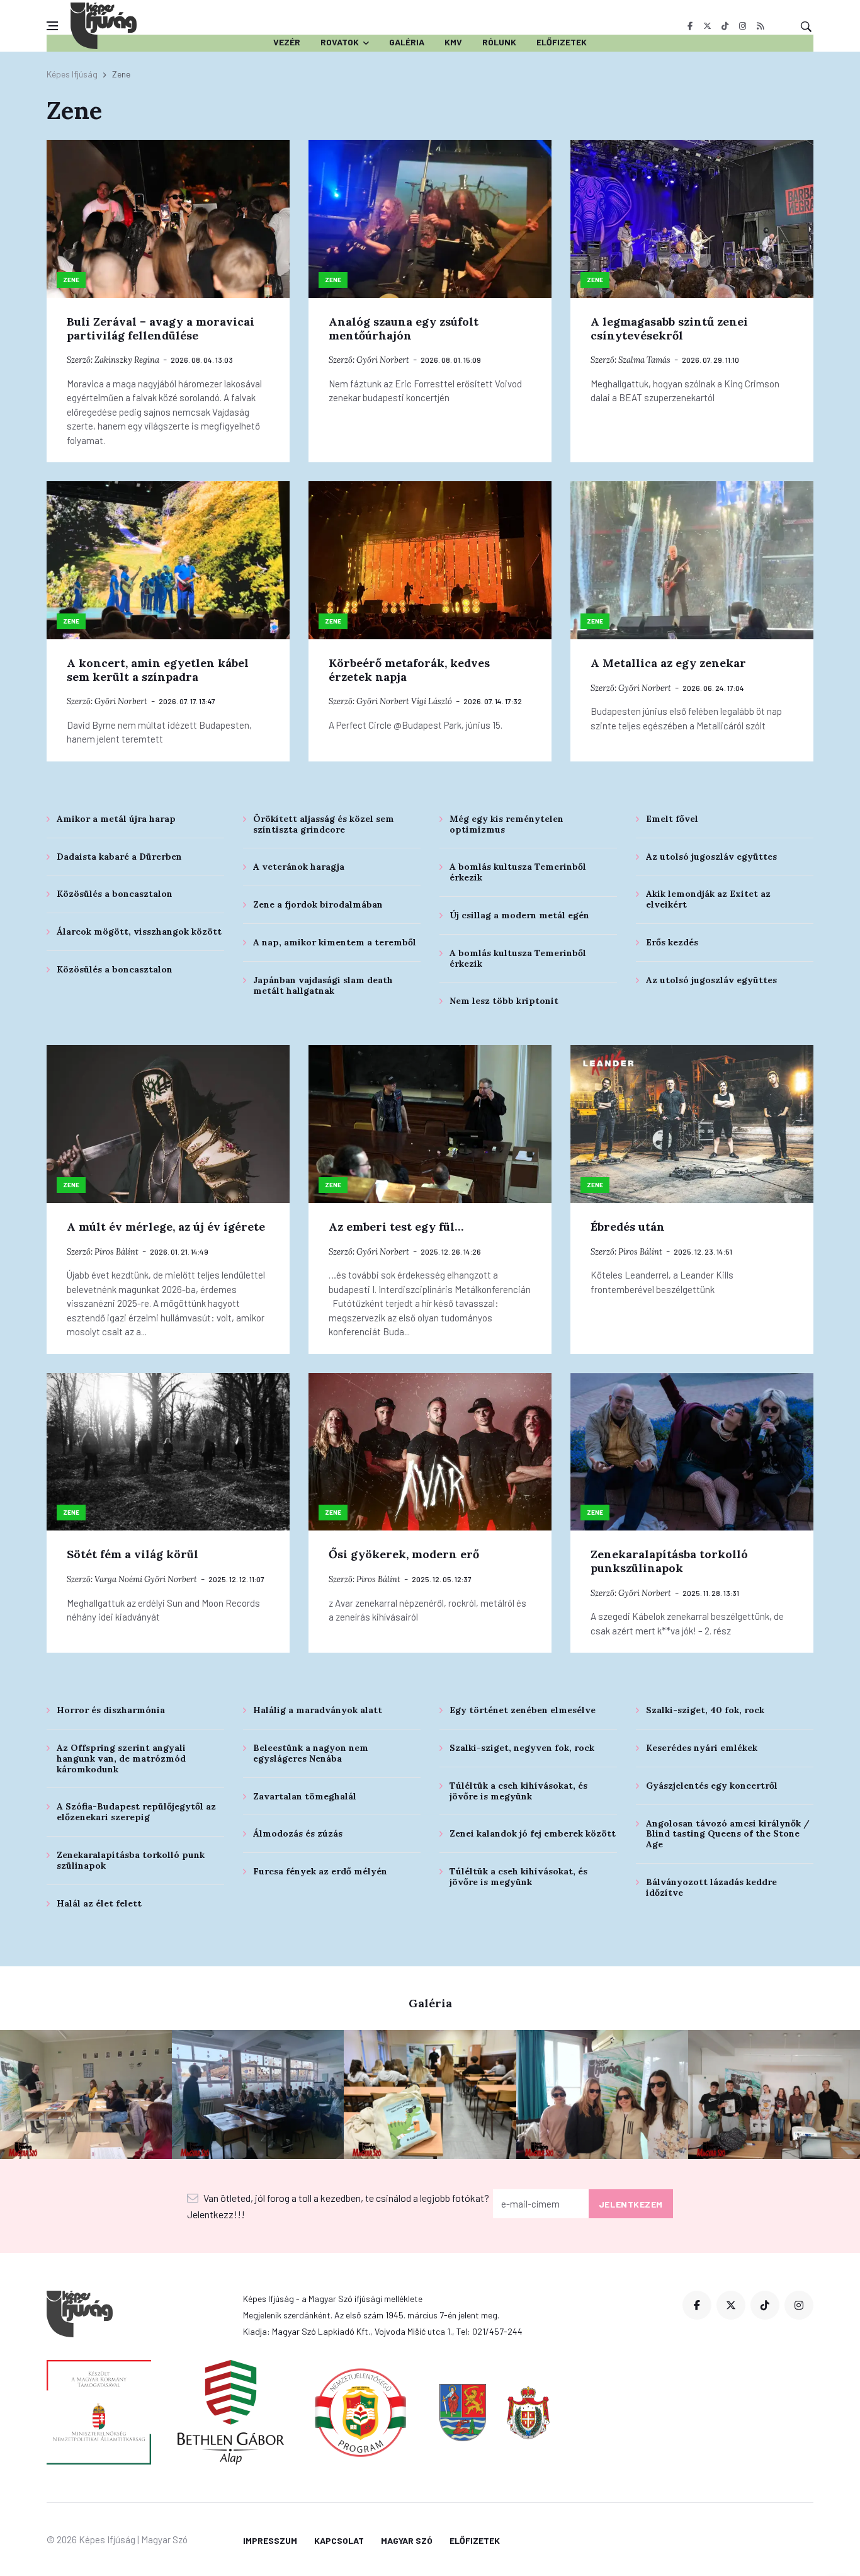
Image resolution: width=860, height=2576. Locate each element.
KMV (453, 42)
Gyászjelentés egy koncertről (712, 1786)
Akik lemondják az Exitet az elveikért (708, 899)
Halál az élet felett (99, 1903)
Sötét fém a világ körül (133, 1554)
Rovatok (340, 42)
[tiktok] (725, 26)
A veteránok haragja (299, 867)
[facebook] (690, 26)
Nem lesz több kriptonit (504, 1001)
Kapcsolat (339, 2540)
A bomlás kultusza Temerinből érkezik (518, 872)
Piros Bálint (116, 1252)
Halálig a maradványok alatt (318, 1710)
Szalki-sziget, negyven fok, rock (522, 1748)
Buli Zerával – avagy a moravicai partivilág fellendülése (161, 328)
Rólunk (499, 42)
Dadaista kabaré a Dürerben (119, 857)
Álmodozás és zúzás (298, 1833)
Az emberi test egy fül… (396, 1227)
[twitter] (707, 26)
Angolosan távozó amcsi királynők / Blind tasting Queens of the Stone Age (728, 1834)
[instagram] (743, 26)
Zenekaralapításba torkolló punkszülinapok (669, 1561)
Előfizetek (562, 42)
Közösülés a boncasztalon (115, 894)
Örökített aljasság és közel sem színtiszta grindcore (324, 824)
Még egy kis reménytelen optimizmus (506, 824)
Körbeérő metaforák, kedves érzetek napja (409, 670)
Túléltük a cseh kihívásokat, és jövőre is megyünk (518, 1791)
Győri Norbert (383, 360)
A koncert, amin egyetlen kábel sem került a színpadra (158, 670)
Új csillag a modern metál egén (519, 915)
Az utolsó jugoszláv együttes (711, 857)
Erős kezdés (672, 942)
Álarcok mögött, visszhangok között (139, 932)
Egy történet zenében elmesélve (523, 1710)
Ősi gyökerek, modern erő (404, 1554)
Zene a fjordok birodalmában (318, 904)
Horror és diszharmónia (111, 1710)
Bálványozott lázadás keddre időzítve (711, 1887)
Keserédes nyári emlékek (702, 1748)
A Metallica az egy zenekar (668, 663)
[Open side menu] (52, 26)
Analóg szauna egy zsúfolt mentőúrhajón (404, 328)
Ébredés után (628, 1227)
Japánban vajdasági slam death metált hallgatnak (323, 985)
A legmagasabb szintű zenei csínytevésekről (669, 328)
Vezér (287, 42)
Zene (71, 280)
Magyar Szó (407, 2540)
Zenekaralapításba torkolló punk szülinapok (131, 1860)
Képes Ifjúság (72, 74)
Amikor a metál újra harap (116, 819)
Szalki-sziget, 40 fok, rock (705, 1710)
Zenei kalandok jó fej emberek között (533, 1833)
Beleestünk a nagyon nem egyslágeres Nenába (311, 1753)
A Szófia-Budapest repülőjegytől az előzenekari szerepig (136, 1812)
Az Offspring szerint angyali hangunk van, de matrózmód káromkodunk (121, 1758)
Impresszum (270, 2540)
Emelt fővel (672, 819)
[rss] (760, 26)
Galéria (407, 42)
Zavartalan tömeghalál (305, 1796)
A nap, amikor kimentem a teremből (335, 942)
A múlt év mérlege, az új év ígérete (166, 1227)
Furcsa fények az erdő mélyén (320, 1871)
